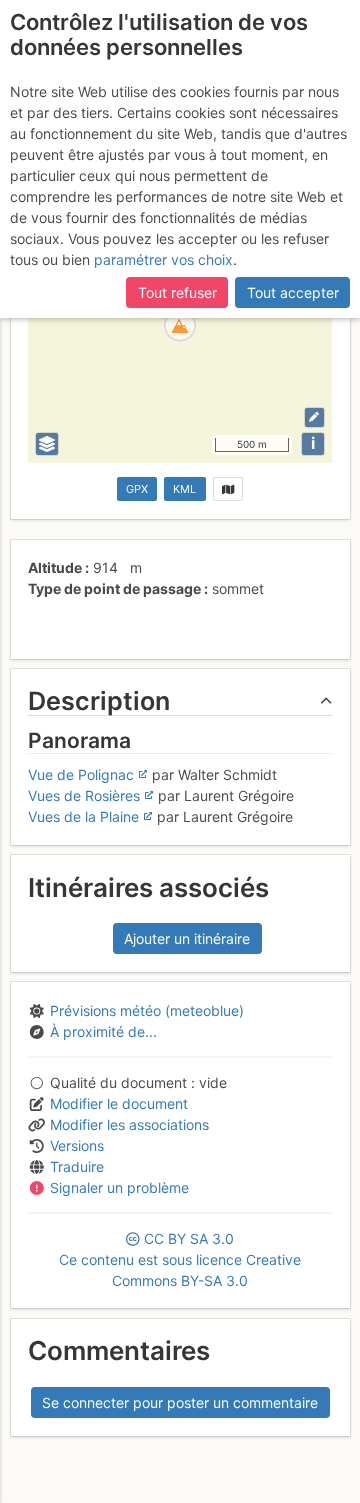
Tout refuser (177, 292)
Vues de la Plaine (83, 816)
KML (184, 489)
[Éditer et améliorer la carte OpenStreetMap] (314, 417)
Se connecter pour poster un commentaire (180, 1402)
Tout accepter (293, 292)
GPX (137, 489)
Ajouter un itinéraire (187, 938)
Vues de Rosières (84, 795)
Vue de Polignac (81, 774)
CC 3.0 (180, 1259)
